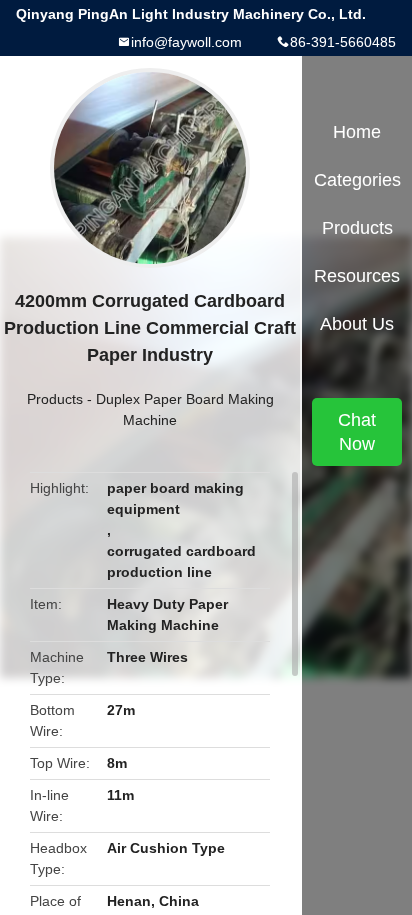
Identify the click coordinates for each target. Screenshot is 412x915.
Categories (357, 180)
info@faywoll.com (186, 42)
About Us (357, 324)
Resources (357, 276)
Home (357, 132)
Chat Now (357, 432)
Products (55, 399)
